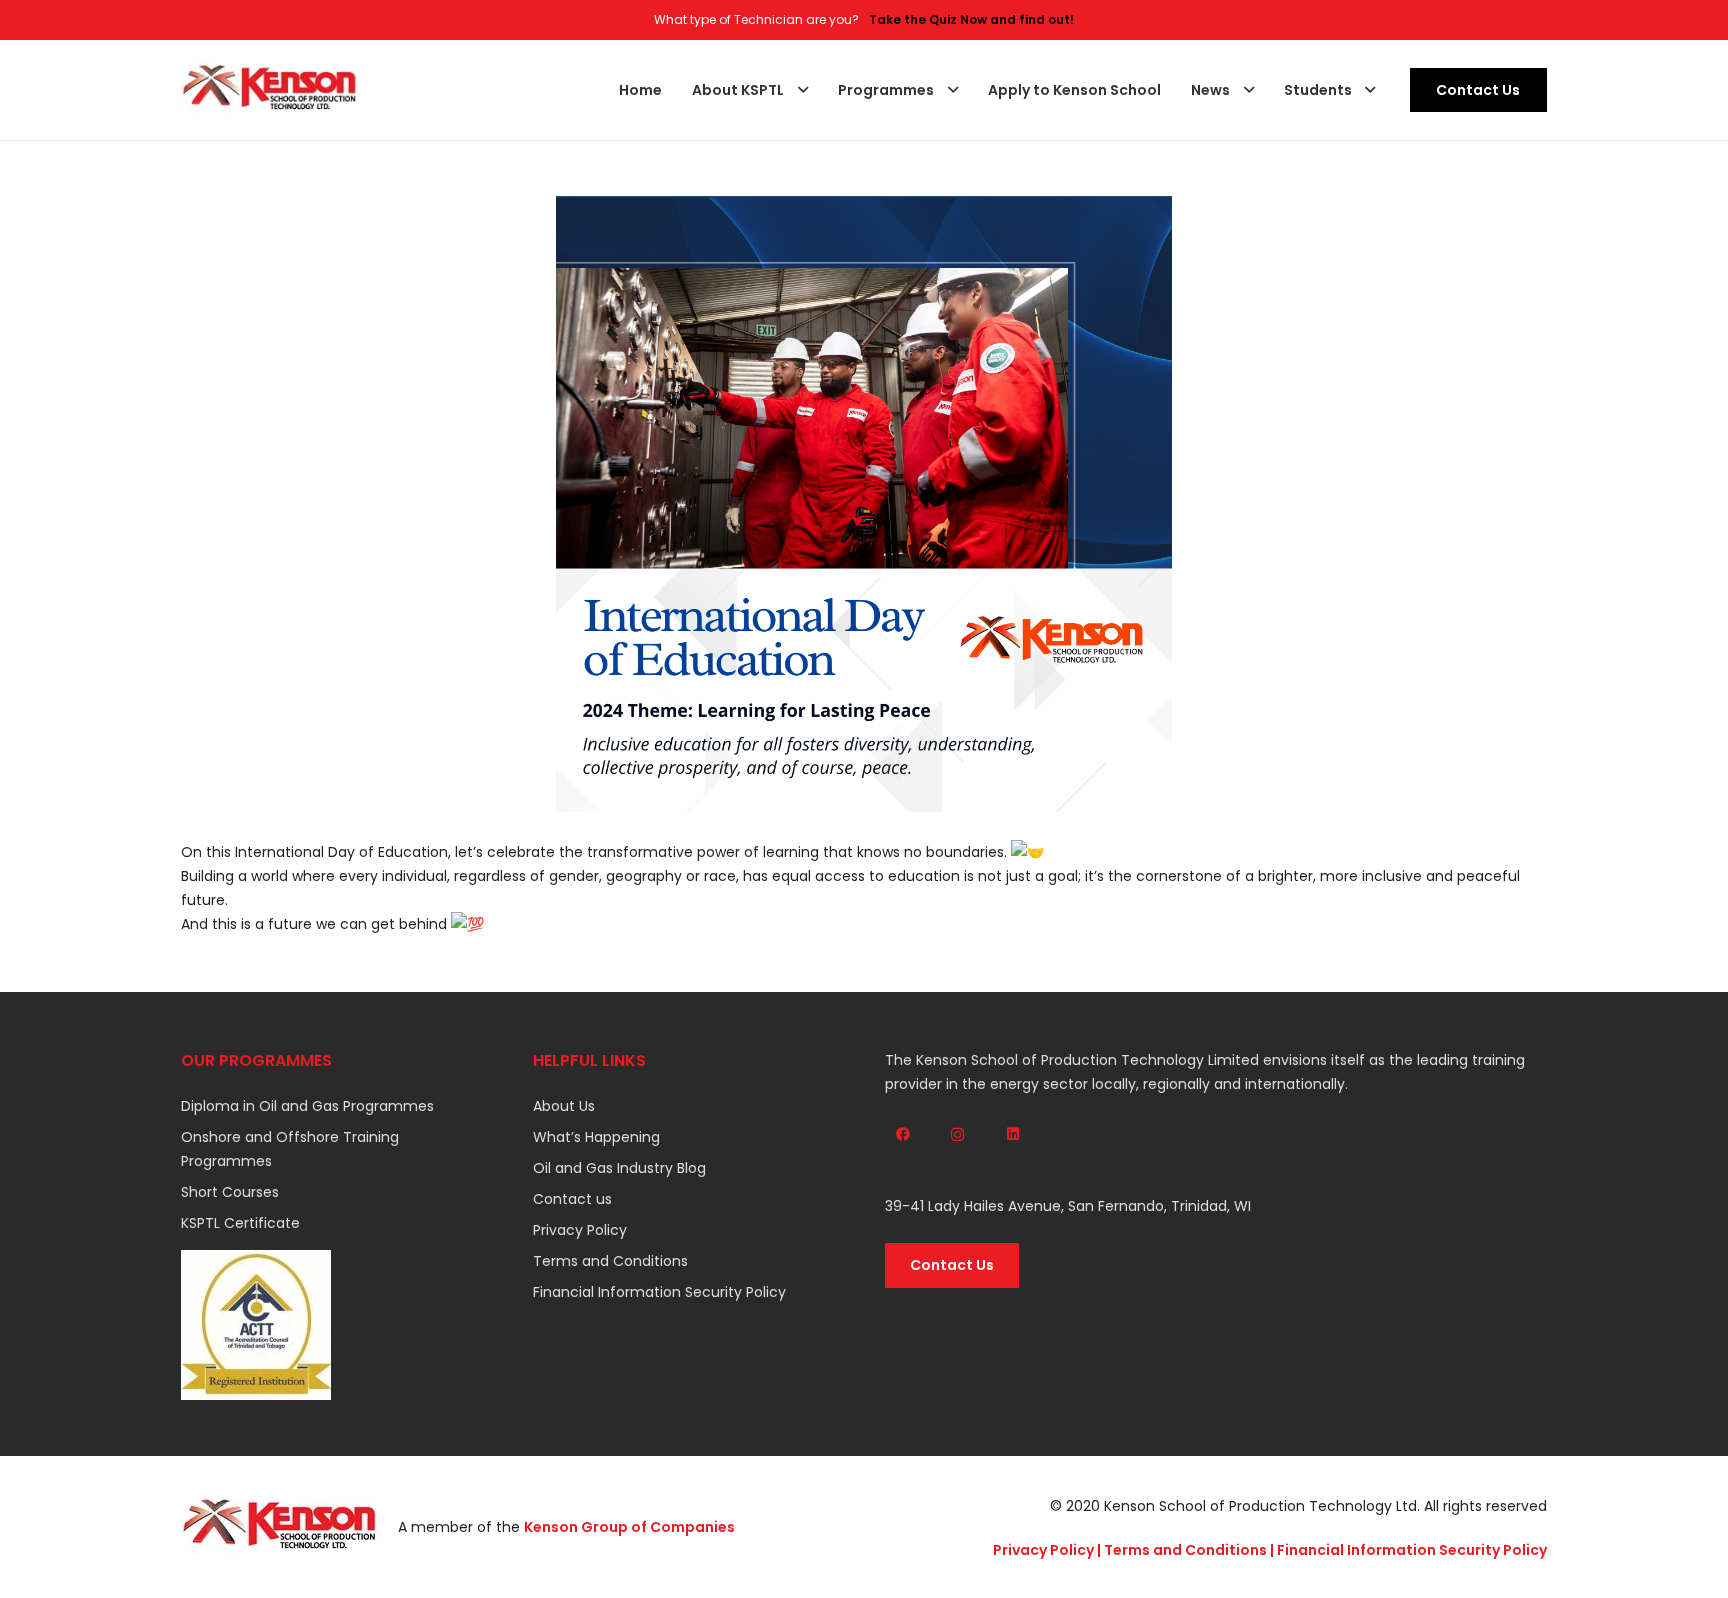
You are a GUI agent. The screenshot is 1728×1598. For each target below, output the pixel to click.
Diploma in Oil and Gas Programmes (307, 1106)
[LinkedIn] (1012, 1134)
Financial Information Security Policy (659, 1292)
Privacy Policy (580, 1230)
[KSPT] (269, 90)
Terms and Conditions (610, 1261)
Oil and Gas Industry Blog (619, 1168)
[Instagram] (957, 1134)
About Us (564, 1106)
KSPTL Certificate (240, 1223)
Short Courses (230, 1192)
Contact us (572, 1199)
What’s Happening (596, 1137)
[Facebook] (902, 1134)
